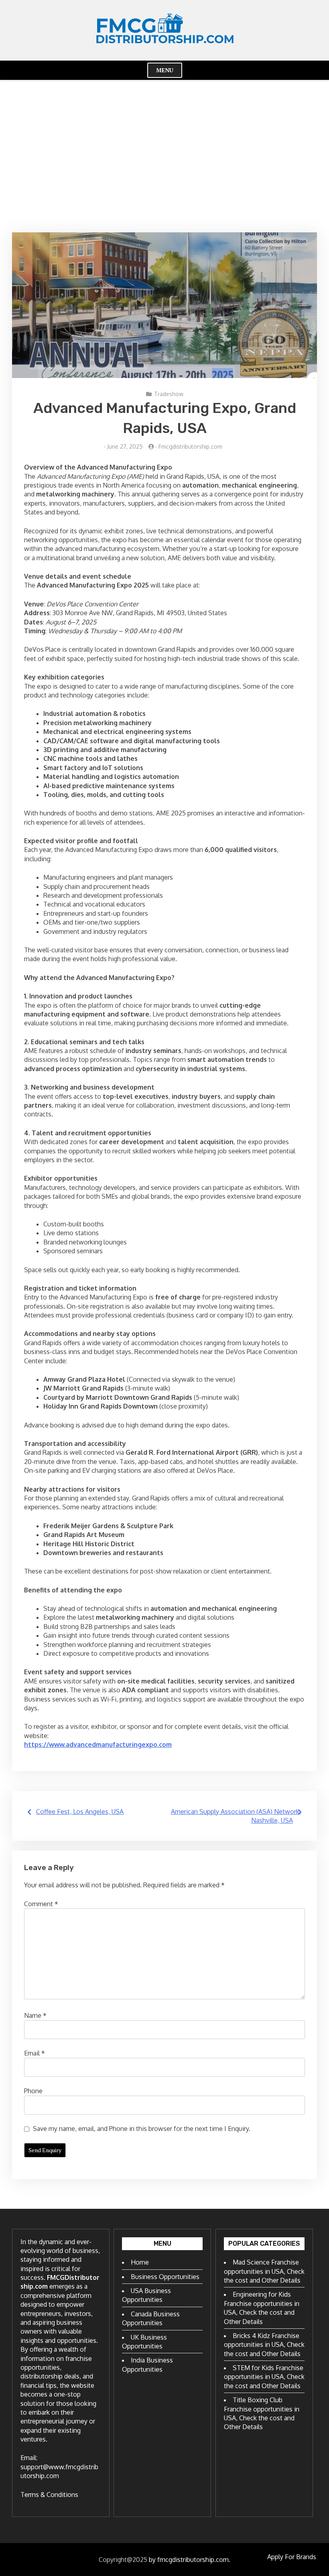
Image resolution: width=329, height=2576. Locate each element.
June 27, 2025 (125, 446)
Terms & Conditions (49, 2495)
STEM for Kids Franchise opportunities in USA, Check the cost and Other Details (264, 2377)
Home (140, 2262)
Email (35, 2053)
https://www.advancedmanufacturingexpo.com (98, 1744)
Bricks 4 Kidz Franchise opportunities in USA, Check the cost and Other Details (264, 2345)
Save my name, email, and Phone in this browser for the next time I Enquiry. (142, 2129)
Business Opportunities (165, 2277)
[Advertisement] (164, 156)
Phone (33, 2091)
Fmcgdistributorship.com (190, 446)
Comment (41, 1904)
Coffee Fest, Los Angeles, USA (80, 1812)
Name (35, 2015)
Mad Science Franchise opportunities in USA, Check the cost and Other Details (264, 2271)
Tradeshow (169, 394)
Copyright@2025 (123, 2560)
